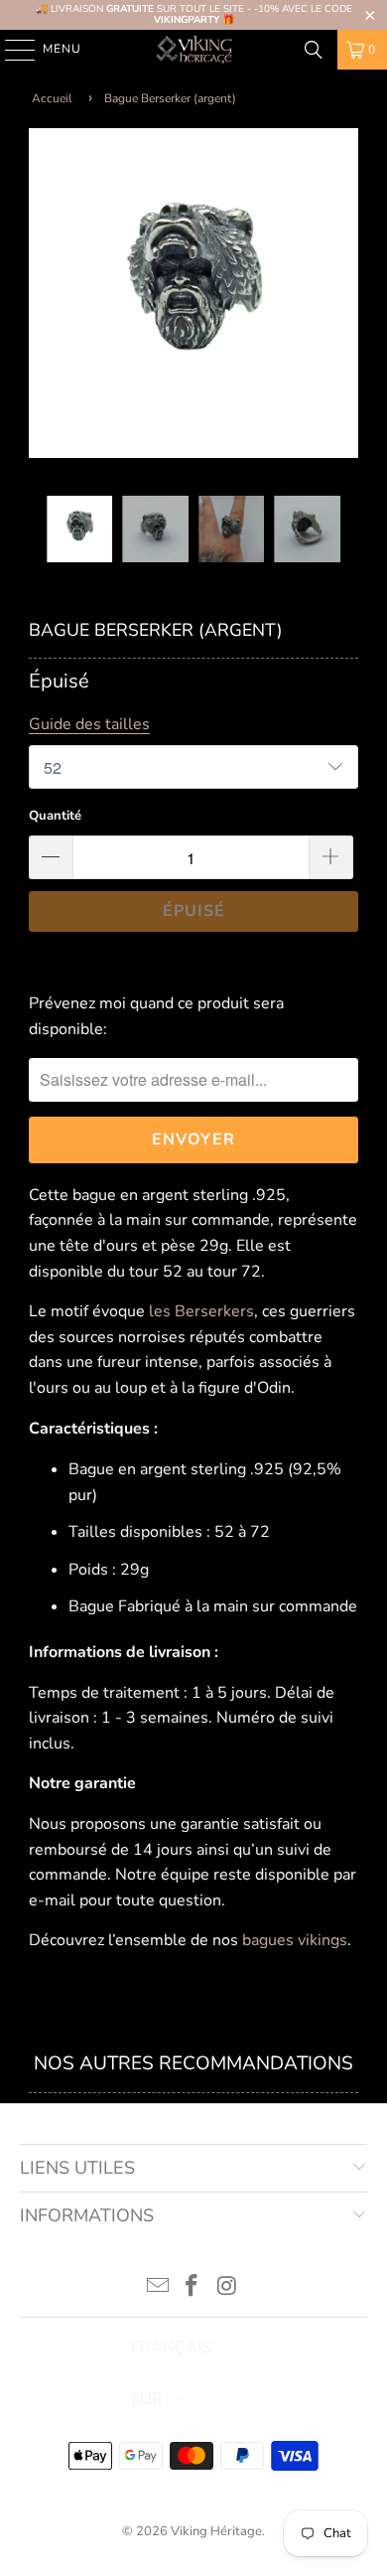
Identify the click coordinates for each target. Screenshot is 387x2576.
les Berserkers (201, 1311)
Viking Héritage (216, 2531)
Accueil (52, 98)
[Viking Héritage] (194, 50)
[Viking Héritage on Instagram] (227, 2288)
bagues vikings (295, 1940)
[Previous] (44, 298)
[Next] (343, 298)
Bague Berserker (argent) (170, 98)
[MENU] (10, 50)
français (171, 2348)
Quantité (55, 816)
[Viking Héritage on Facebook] (193, 2288)
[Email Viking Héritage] (158, 2288)
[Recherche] (314, 50)
